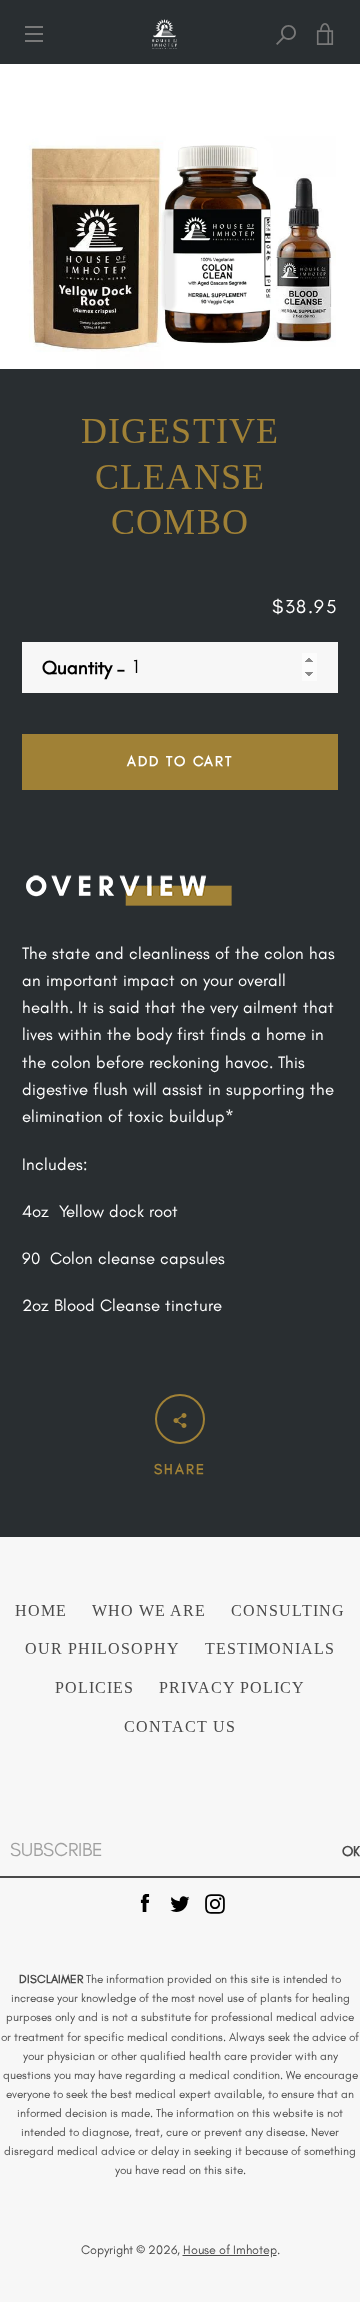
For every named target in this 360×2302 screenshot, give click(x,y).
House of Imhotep (230, 2249)
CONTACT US (180, 1727)
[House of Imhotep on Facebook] (145, 1901)
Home (41, 1611)
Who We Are (149, 1611)
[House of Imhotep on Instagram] (215, 1901)
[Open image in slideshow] (180, 216)
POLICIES (94, 1688)
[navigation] (34, 34)
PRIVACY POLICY (232, 1688)
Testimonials (270, 1649)
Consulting (288, 1611)
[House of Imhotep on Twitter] (180, 1901)
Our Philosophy (102, 1649)
